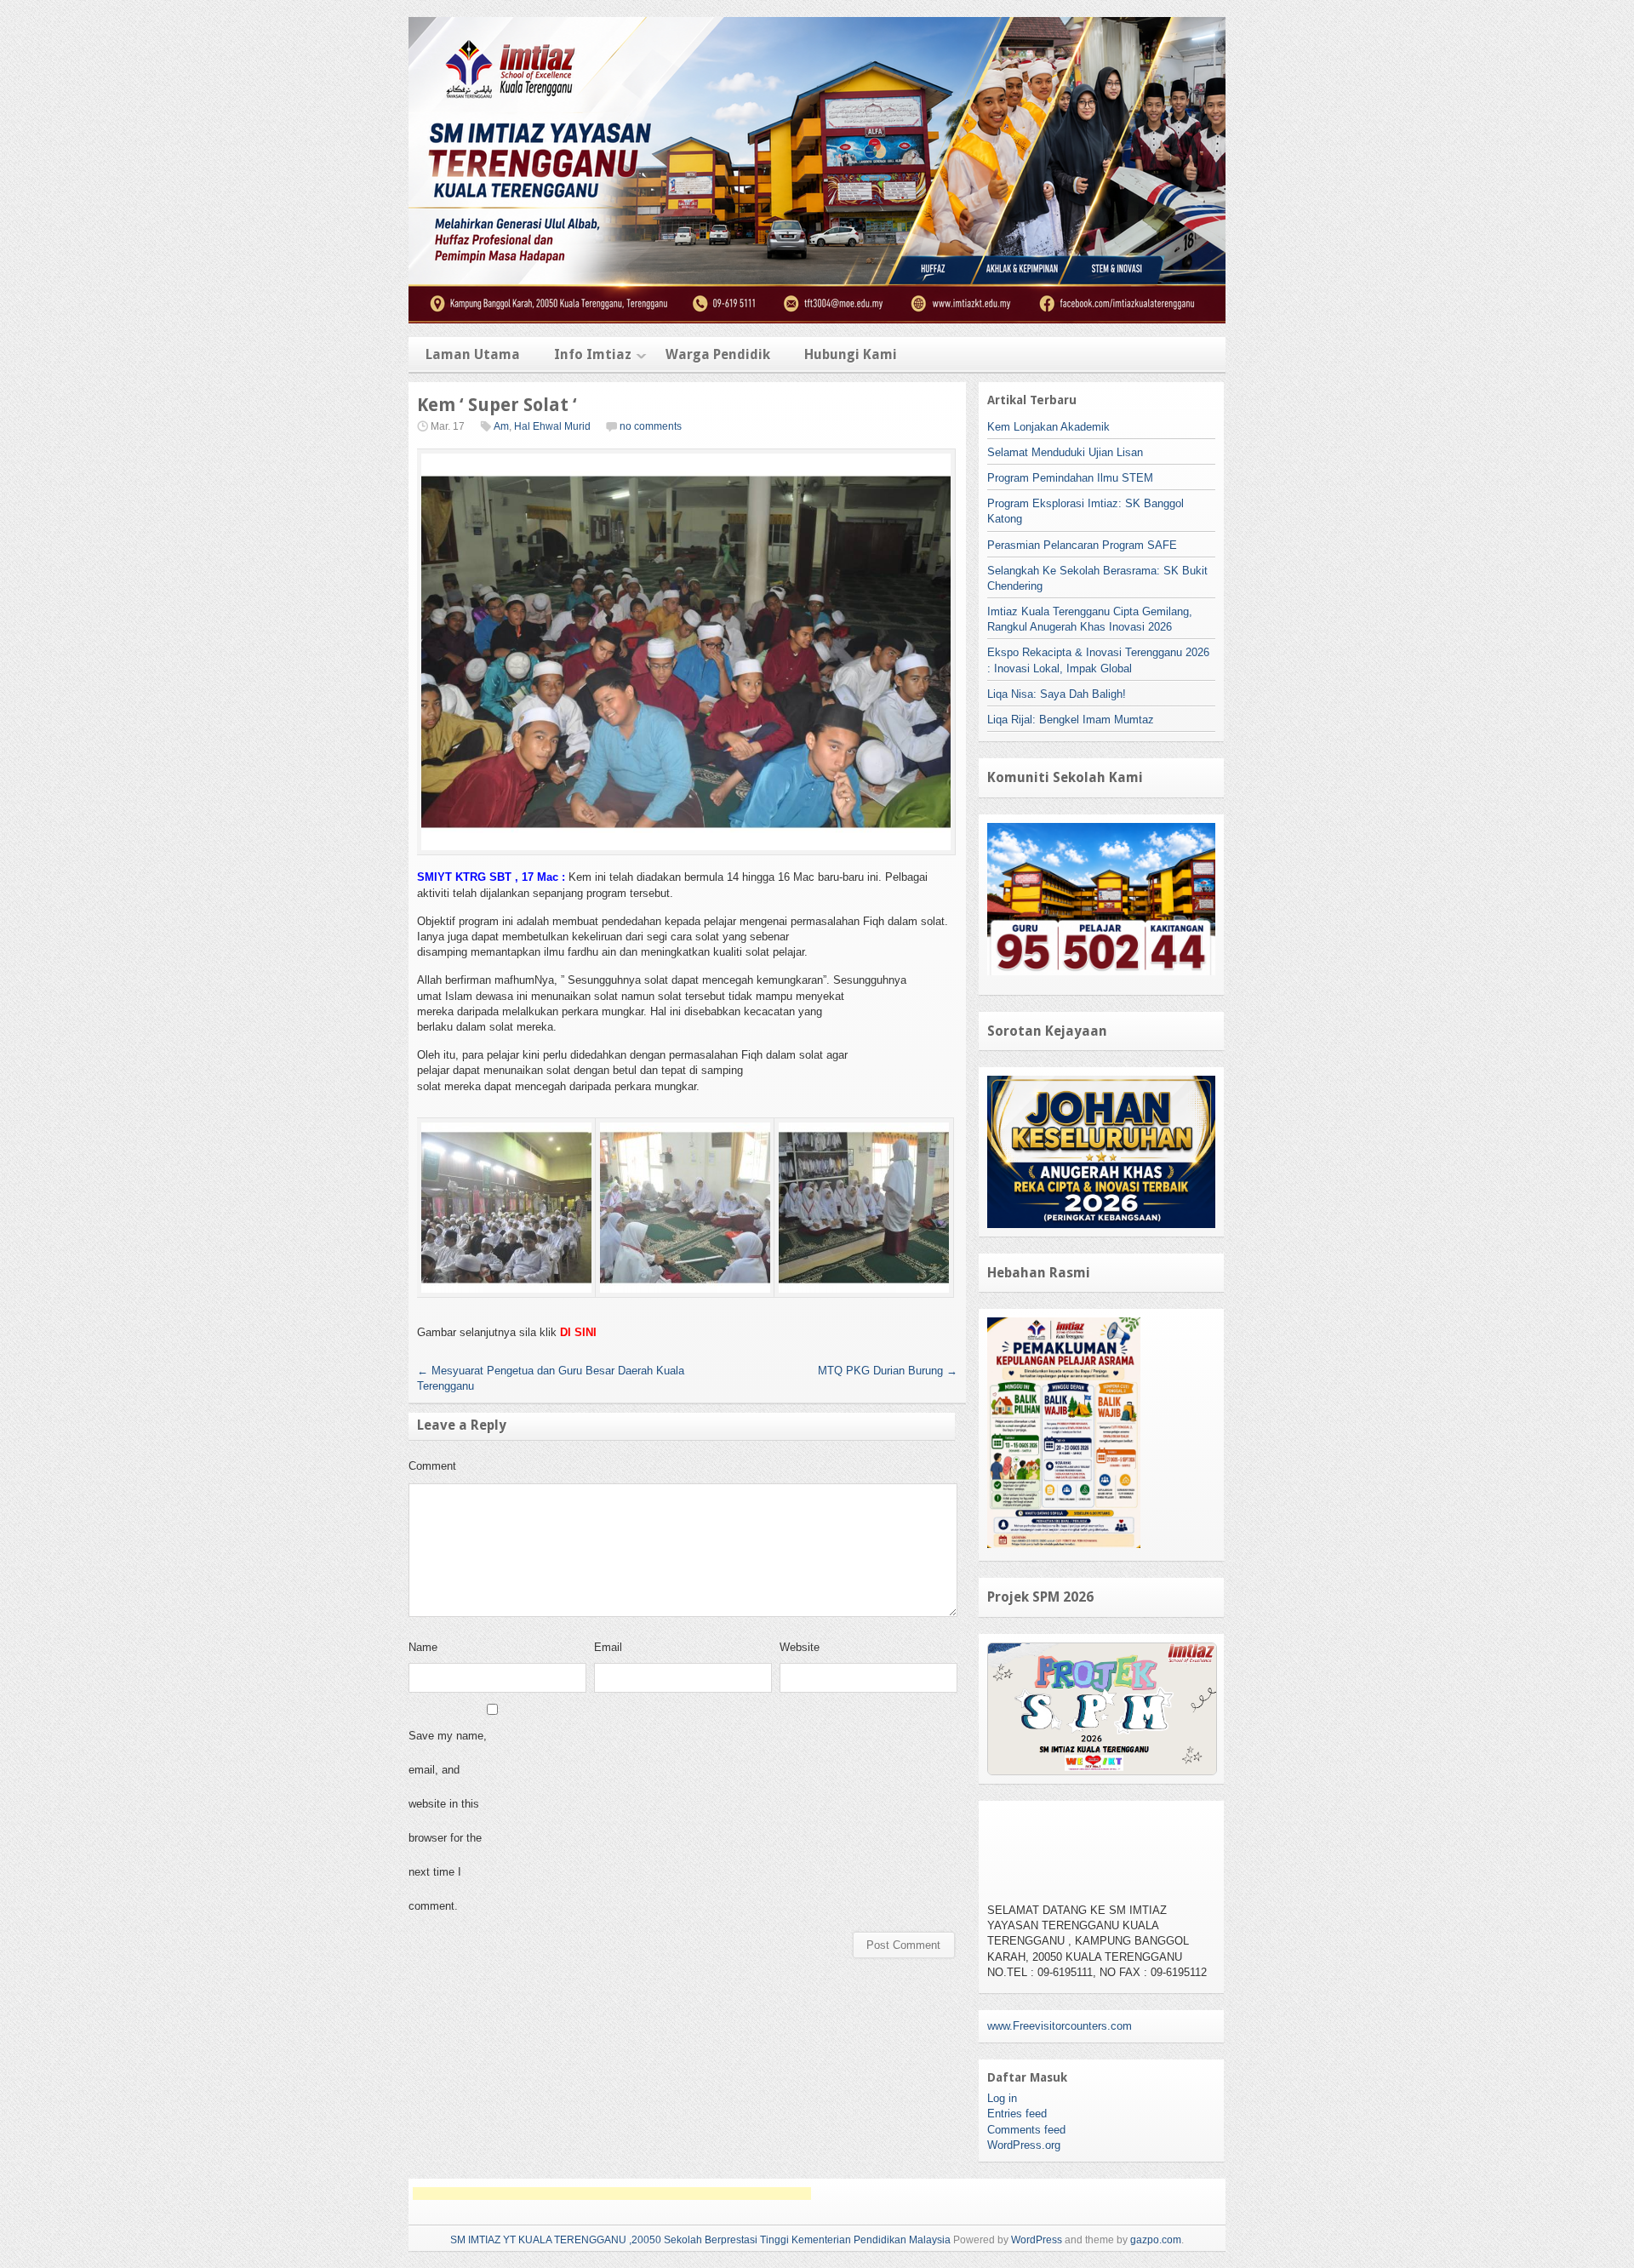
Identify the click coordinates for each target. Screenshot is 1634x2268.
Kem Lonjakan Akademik (1048, 427)
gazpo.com (1156, 2240)
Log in (1002, 2098)
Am (501, 426)
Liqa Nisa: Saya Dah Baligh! (1057, 694)
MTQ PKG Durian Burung (888, 1371)
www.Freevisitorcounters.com (1060, 2026)
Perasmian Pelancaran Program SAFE (1082, 545)
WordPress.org (1024, 2145)
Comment (432, 1466)
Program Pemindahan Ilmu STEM (1070, 478)
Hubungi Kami (851, 354)
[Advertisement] (612, 2194)
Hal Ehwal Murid (552, 426)
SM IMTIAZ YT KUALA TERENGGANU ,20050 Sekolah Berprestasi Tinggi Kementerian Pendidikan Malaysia (700, 2240)
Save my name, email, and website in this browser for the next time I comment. (448, 1821)
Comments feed (1026, 2130)
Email (608, 1647)
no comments (651, 426)
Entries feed (1017, 2114)
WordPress (1037, 2240)
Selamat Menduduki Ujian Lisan (1065, 452)
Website (800, 1647)
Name (423, 1647)
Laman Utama (473, 354)
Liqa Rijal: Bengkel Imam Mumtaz (1071, 720)
